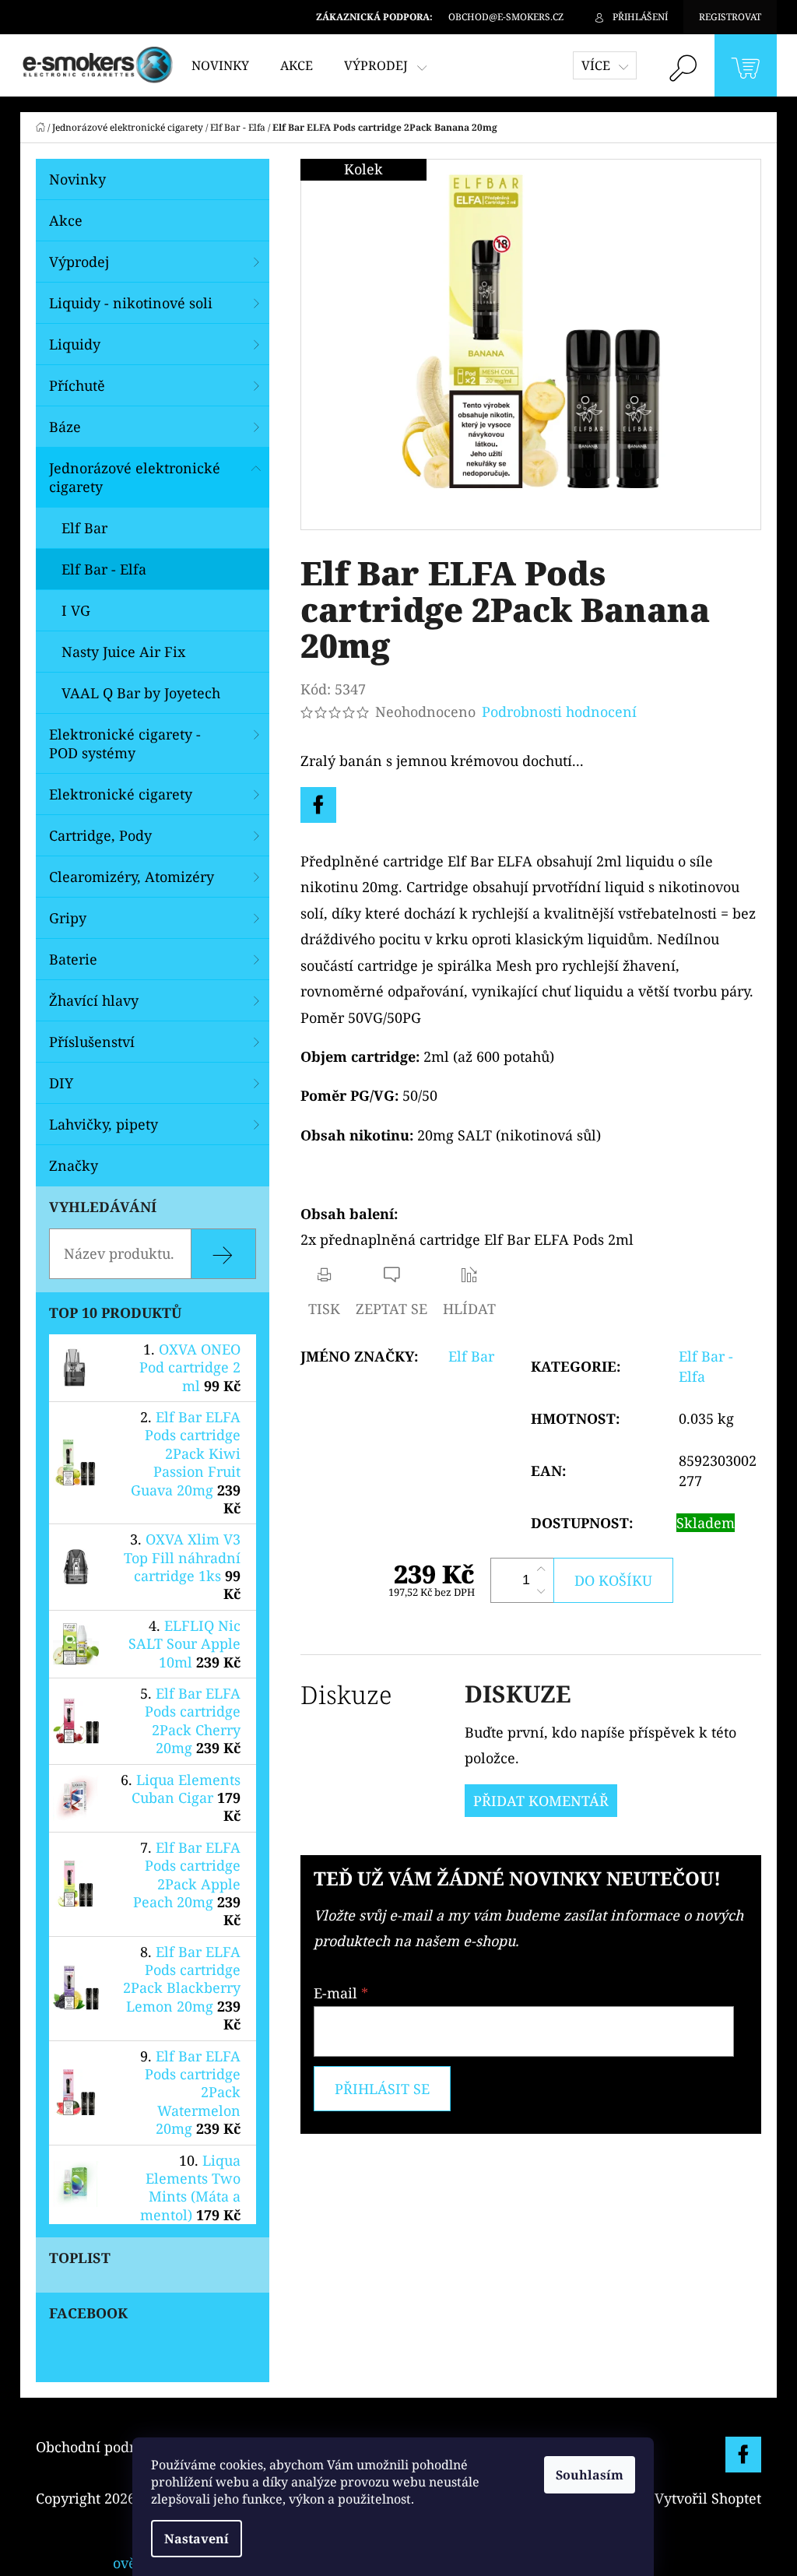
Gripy (68, 918)
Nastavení (197, 2539)
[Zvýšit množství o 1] (541, 1569)
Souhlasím (590, 2475)
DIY (61, 1083)
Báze (65, 427)
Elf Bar (84, 528)
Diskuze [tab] (346, 1694)
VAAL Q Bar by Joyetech (141, 693)
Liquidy (75, 344)
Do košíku (613, 1580)
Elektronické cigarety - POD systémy (125, 743)
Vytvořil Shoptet (708, 2498)
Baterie (73, 959)
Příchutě (77, 385)
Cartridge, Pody (100, 835)
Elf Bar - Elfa (104, 569)
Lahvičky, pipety (104, 1124)
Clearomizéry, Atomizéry (132, 877)
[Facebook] (318, 805)
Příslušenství (92, 1042)
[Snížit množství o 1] (541, 1591)
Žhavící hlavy (94, 1000)
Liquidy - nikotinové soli (131, 303)
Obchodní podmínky (104, 2447)
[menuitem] (220, 65)
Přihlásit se (382, 2089)
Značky (74, 1165)
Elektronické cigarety (121, 794)
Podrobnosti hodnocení (559, 712)
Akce (66, 220)
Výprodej (79, 262)
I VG (76, 610)
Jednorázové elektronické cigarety (135, 477)
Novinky (77, 179)
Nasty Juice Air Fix (123, 652)
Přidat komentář (541, 1801)
